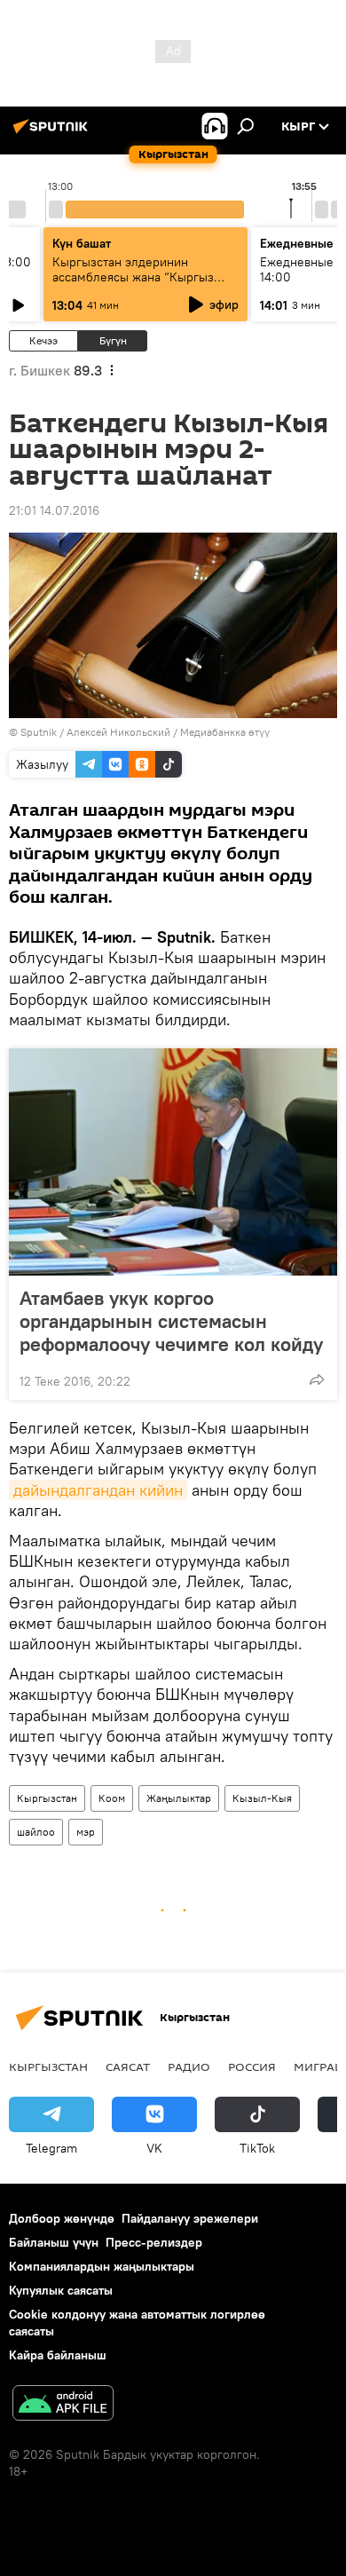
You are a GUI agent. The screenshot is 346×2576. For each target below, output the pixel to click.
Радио (189, 2066)
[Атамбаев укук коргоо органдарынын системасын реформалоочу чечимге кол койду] (173, 1162)
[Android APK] (63, 2405)
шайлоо (36, 1832)
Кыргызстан (47, 1798)
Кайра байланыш (58, 2355)
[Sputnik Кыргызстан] (53, 133)
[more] (317, 1379)
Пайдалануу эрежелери (190, 2218)
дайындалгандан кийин (98, 1490)
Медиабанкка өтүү (225, 732)
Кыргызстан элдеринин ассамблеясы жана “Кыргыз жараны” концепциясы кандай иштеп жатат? (139, 284)
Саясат (128, 2066)
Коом (112, 1798)
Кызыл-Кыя (262, 1798)
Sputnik (39, 732)
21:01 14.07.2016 (54, 510)
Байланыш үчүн (54, 2242)
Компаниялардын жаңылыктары (102, 2266)
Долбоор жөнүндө (62, 2218)
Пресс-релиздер (154, 2242)
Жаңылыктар (179, 1798)
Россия (252, 2066)
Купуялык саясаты (61, 2290)
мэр (86, 1832)
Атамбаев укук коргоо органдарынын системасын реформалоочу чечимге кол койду (171, 1321)
